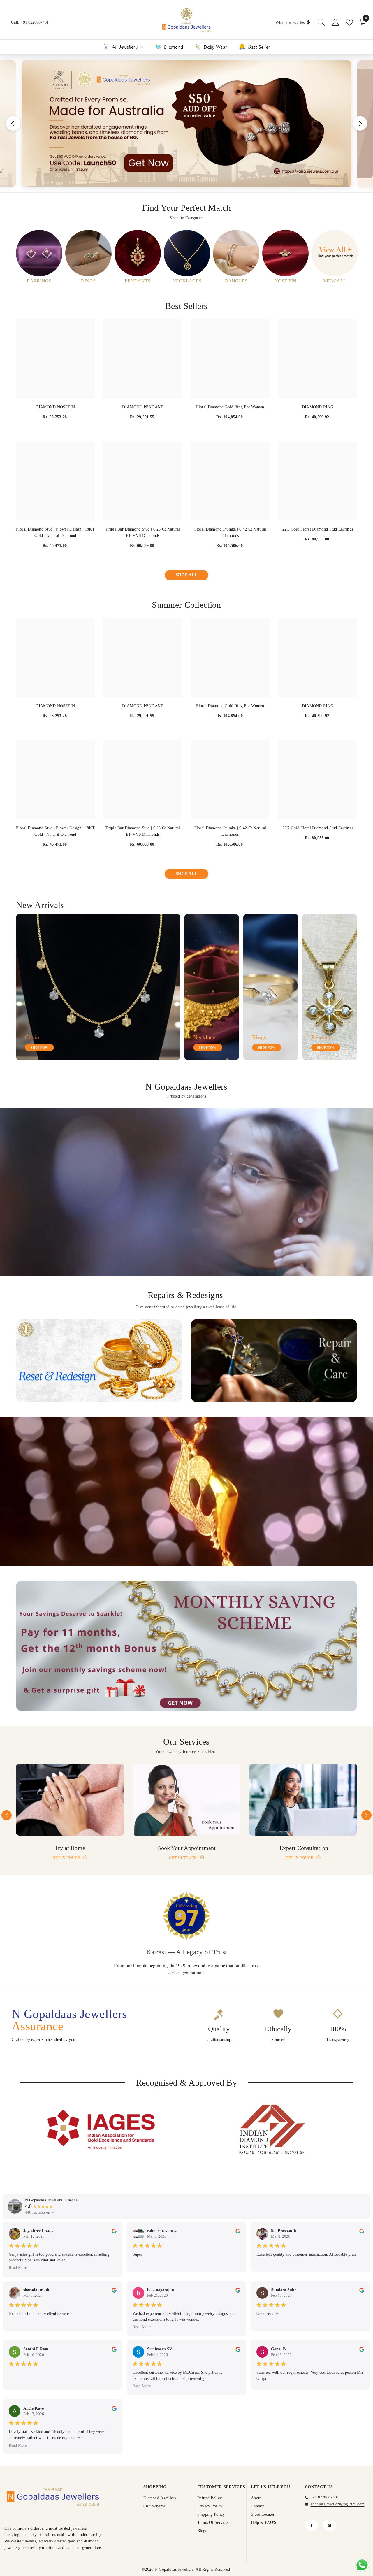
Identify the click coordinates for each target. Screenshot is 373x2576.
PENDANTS (138, 281)
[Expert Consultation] (303, 1800)
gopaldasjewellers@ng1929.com (338, 2504)
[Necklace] (212, 987)
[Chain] (98, 987)
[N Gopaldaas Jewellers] (39, 253)
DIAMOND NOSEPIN (55, 407)
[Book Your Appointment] (186, 1800)
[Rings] (271, 987)
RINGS (88, 281)
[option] (39, 257)
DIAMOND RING (318, 407)
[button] (7, 1815)
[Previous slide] (13, 123)
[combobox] (295, 22)
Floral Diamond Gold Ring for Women (230, 407)
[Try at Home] (70, 1800)
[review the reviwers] (114, 2231)
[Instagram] (329, 2525)
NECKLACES (187, 281)
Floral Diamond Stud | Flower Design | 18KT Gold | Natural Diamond (55, 532)
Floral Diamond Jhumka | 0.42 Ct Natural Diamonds (230, 532)
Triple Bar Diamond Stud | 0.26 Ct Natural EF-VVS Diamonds (143, 532)
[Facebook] (312, 2525)
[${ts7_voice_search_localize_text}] (308, 22)
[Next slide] (360, 123)
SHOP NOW (39, 1048)
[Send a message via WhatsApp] (362, 2565)
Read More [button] (18, 2268)
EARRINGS (39, 281)
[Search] (300, 23)
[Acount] (336, 22)
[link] (99, 1361)
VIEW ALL (335, 281)
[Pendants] (330, 987)
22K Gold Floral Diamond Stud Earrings (318, 529)
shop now (267, 1048)
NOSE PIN (285, 281)
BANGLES (236, 281)
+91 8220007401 (35, 22)
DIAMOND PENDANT (143, 407)
